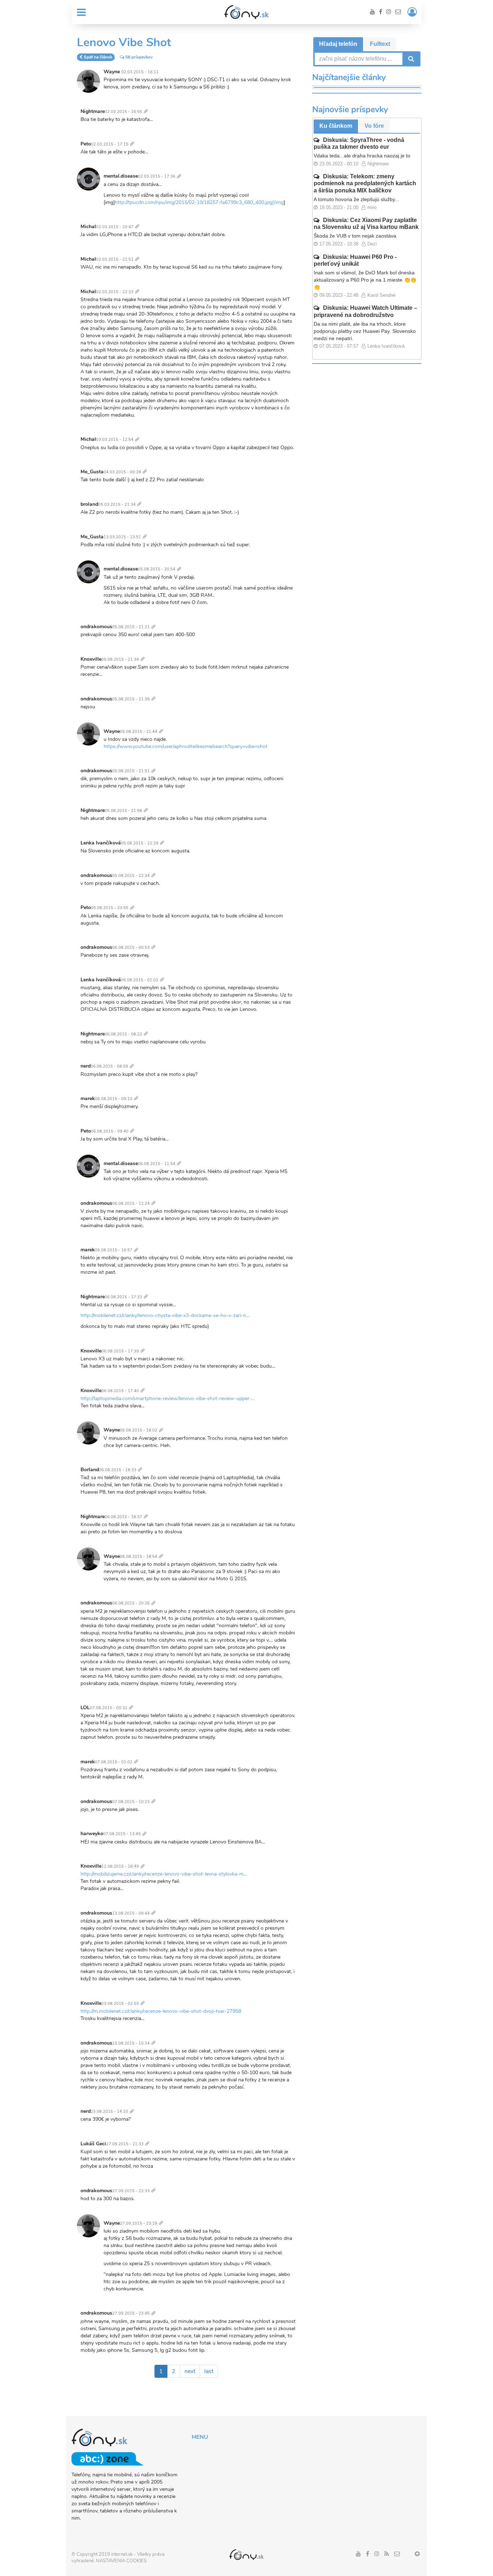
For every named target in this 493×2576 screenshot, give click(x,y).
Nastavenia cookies (121, 2561)
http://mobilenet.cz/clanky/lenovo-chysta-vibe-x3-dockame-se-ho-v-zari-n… (165, 1315)
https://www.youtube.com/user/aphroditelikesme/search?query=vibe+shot (186, 746)
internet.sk (122, 2554)
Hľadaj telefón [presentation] (338, 44)
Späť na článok (98, 57)
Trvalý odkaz (147, 107)
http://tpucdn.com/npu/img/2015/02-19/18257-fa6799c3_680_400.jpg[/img (199, 202)
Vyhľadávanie (410, 59)
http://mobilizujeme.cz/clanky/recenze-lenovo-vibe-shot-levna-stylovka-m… (164, 1874)
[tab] (338, 44)
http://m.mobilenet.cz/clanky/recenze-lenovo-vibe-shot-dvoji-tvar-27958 (161, 2011)
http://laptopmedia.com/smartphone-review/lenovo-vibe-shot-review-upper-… (168, 1398)
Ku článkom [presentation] (336, 126)
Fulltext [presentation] (380, 44)
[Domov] (247, 12)
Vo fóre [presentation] (374, 126)
